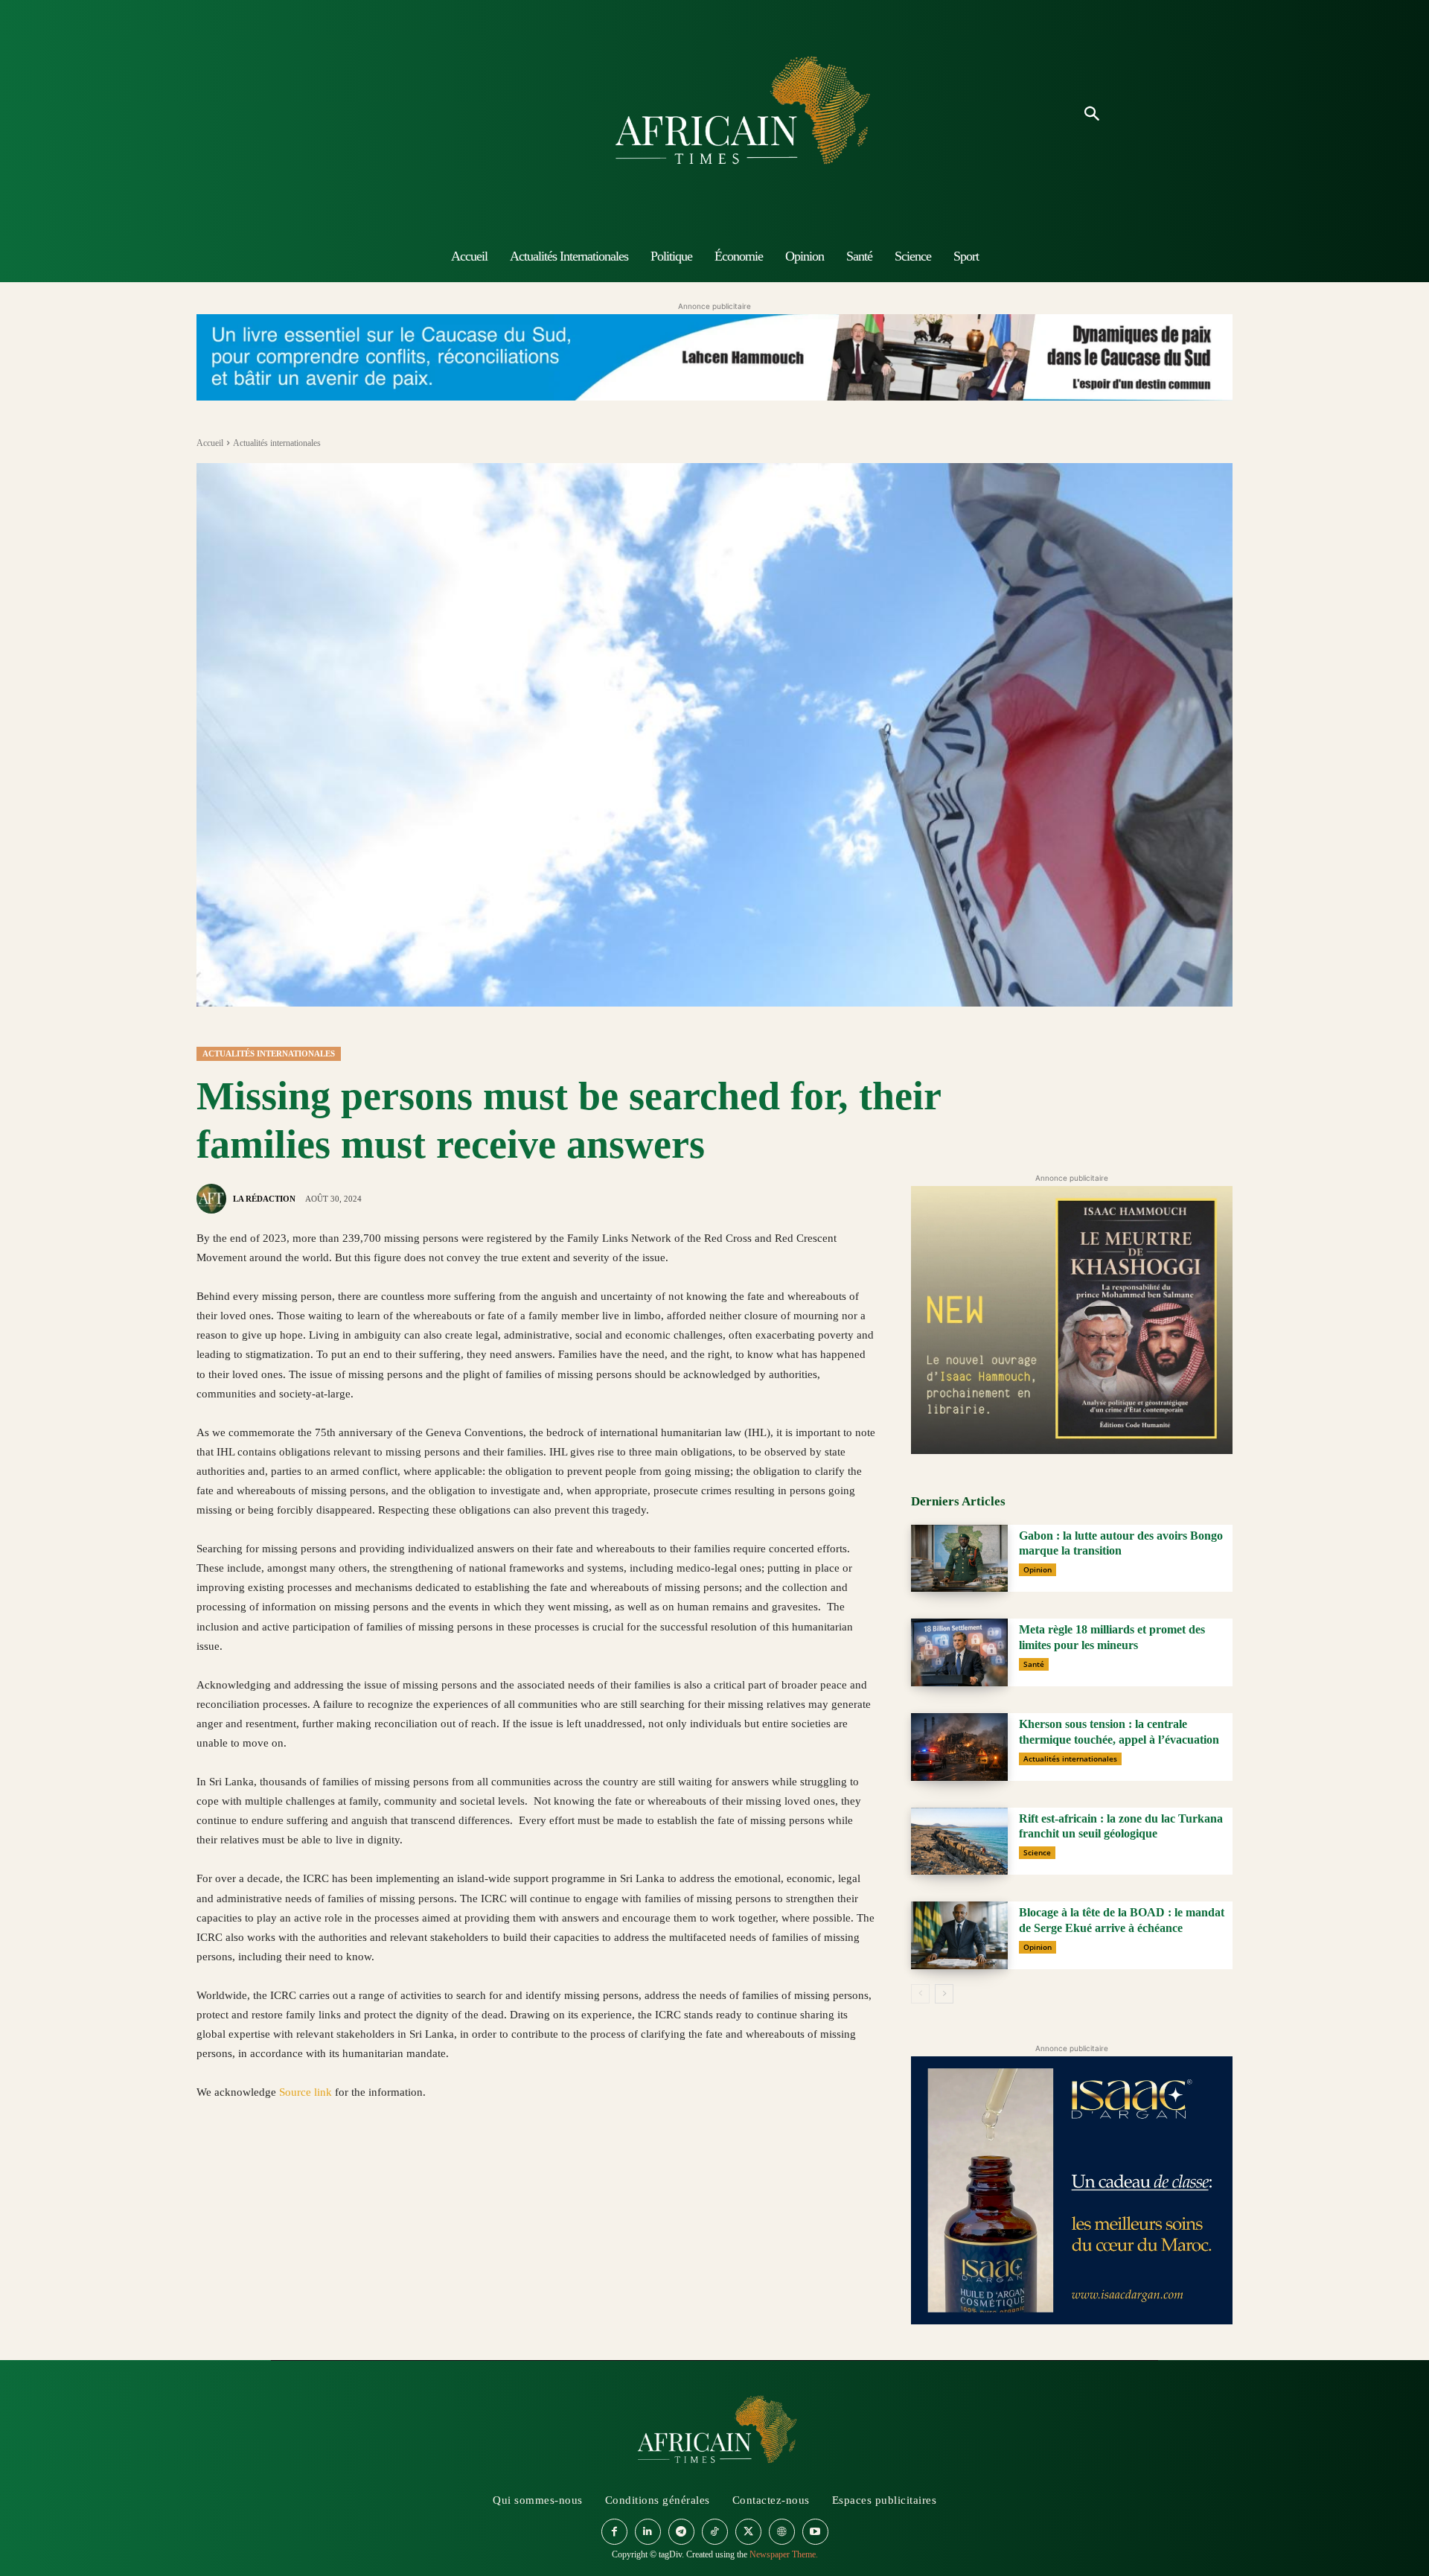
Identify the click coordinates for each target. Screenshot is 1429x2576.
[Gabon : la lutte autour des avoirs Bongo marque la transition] (959, 1559)
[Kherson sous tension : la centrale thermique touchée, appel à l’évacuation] (959, 1747)
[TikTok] (715, 2532)
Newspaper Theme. (784, 2554)
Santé (1034, 1664)
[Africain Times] (714, 115)
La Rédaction (264, 1199)
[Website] (782, 2532)
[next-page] (944, 1994)
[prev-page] (920, 1994)
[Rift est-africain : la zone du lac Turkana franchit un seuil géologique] (959, 1842)
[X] (246, 2163)
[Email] (348, 2163)
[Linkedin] (314, 2163)
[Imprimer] (383, 2163)
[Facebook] (211, 2163)
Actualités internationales (277, 443)
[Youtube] (815, 2532)
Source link (307, 2092)
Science (1037, 1852)
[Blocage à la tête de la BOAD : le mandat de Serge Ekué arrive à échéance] (959, 1935)
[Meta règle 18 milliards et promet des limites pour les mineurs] (959, 1652)
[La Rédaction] (214, 1199)
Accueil (210, 443)
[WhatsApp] (280, 2163)
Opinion (1038, 1569)
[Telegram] (417, 2163)
